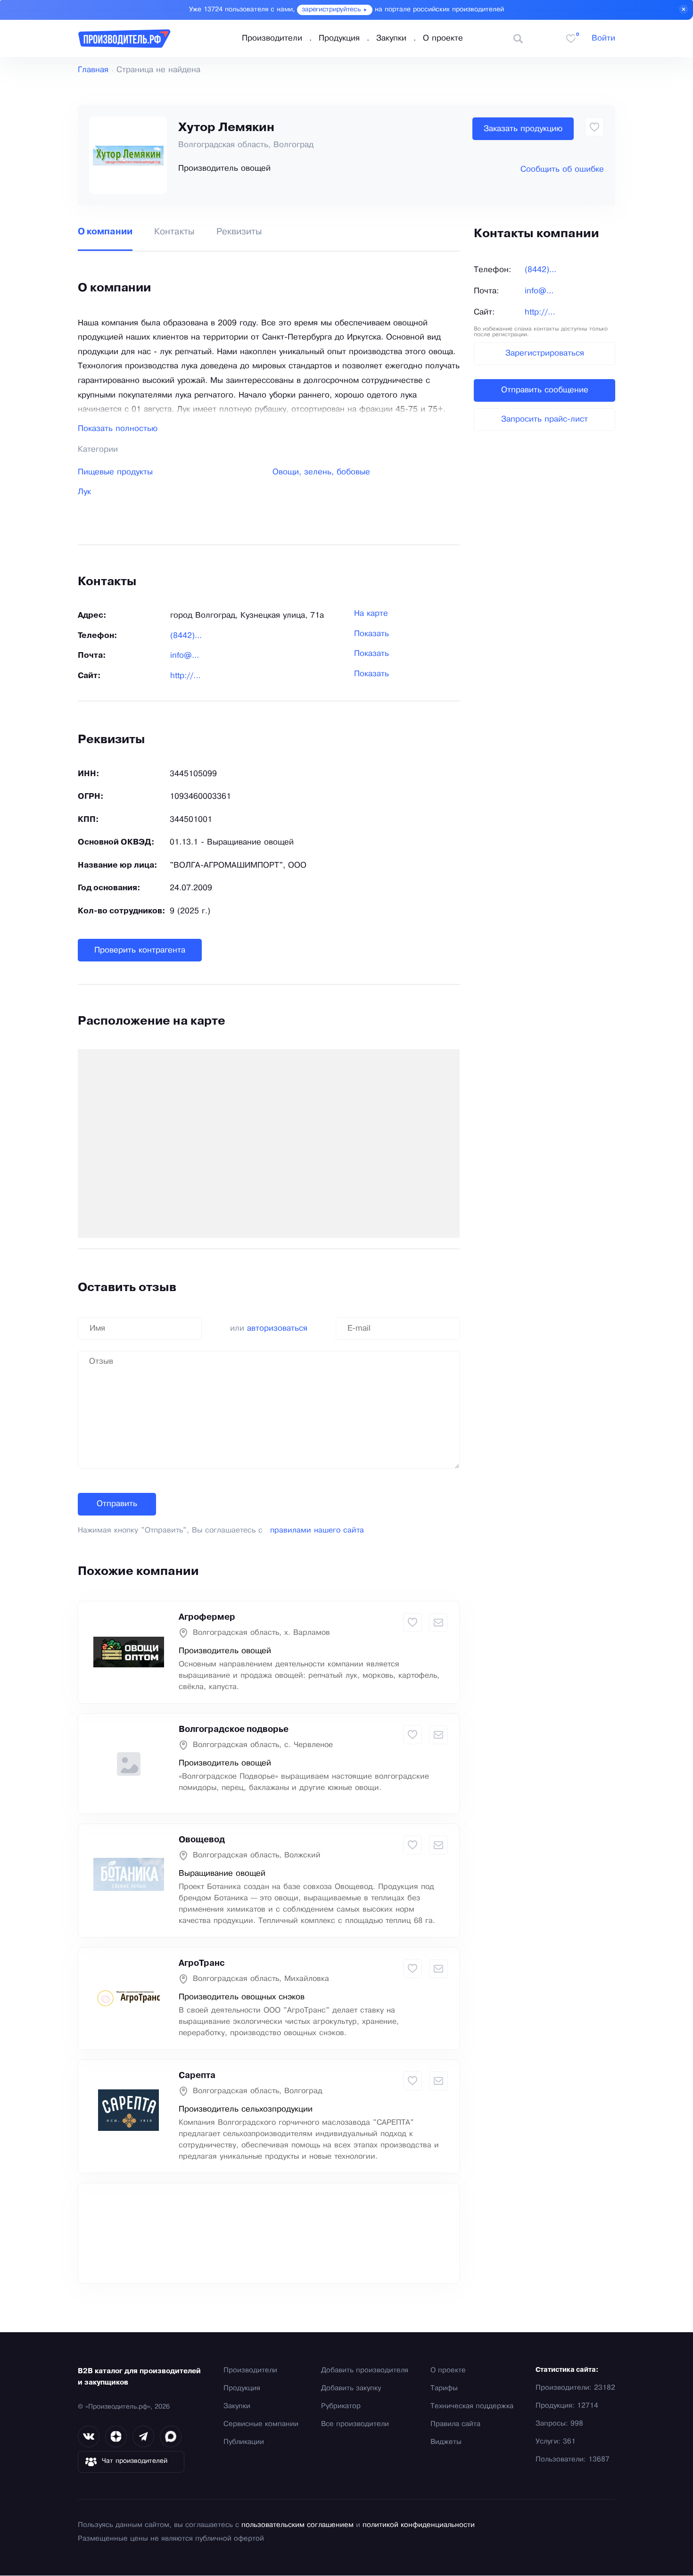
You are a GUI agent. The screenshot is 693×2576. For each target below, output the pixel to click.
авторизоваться (277, 1329)
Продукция (339, 38)
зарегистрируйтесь (331, 10)
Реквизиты (239, 232)
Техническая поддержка (472, 2406)
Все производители (355, 2424)
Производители (272, 38)
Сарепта (197, 2076)
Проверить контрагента (140, 950)
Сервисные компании (261, 2424)
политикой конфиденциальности (419, 2525)
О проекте (443, 38)
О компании (105, 232)
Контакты (174, 232)
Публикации (244, 2442)
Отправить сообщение (545, 390)
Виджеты (446, 2442)
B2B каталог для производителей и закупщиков (139, 2377)
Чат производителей (135, 2461)
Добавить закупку (351, 2388)
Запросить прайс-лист (544, 419)
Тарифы (444, 2388)
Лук (84, 492)
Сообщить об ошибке (562, 170)
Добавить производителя (365, 2370)
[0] (571, 39)
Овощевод (202, 1840)
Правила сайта (455, 2424)
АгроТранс (202, 1963)
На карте (371, 614)
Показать (371, 634)
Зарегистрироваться (545, 353)
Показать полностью (118, 429)
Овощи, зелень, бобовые (321, 472)
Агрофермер (207, 1617)
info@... (185, 656)
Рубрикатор (341, 2406)
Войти (603, 38)
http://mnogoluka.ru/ (188, 676)
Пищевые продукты (115, 472)
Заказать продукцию (523, 129)
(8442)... (186, 636)
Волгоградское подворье (234, 1730)
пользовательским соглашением (297, 2525)
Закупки (391, 38)
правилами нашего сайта (317, 1530)
